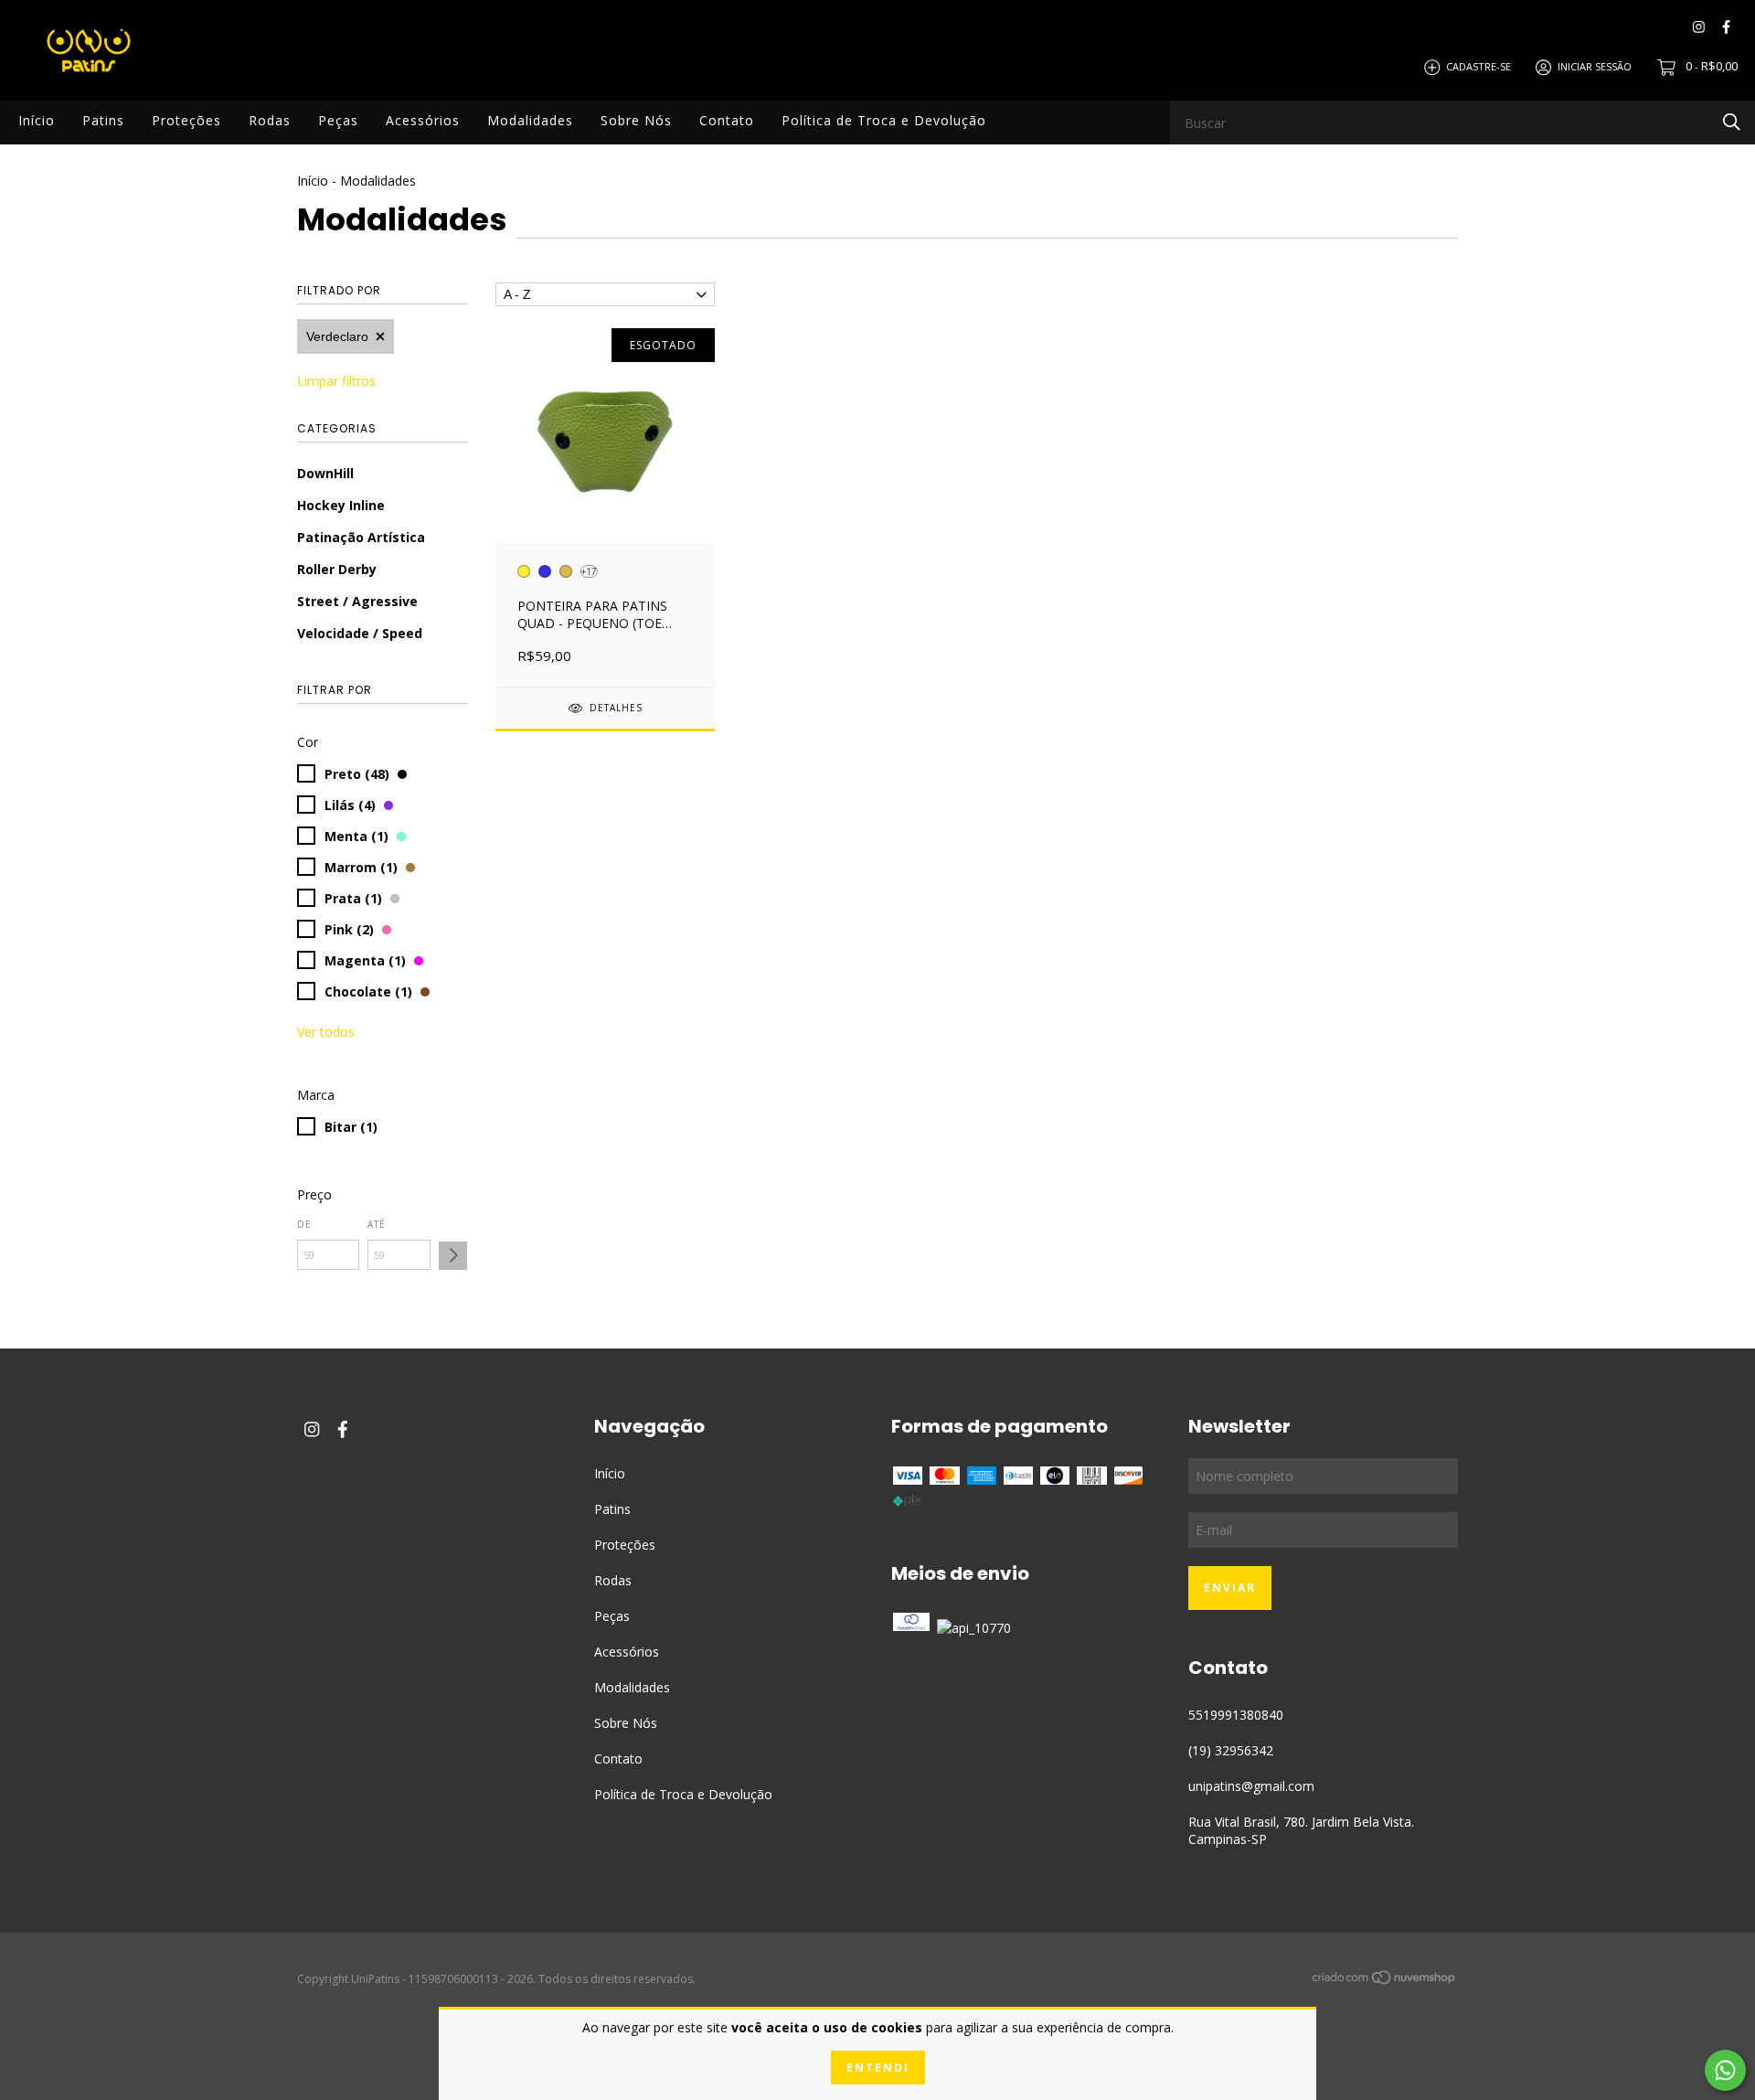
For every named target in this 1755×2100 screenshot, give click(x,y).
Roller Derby (337, 569)
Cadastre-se (1478, 66)
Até (377, 1224)
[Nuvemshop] (1385, 1980)
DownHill (325, 473)
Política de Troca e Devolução (884, 120)
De (304, 1224)
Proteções (186, 120)
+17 (589, 571)
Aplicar (453, 1256)
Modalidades (530, 120)
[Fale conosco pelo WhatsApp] (1725, 2070)
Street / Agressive (357, 601)
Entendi (878, 2068)
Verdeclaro (337, 336)
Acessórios (423, 120)
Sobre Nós (636, 120)
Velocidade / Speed (360, 633)
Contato (727, 120)
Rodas (270, 120)
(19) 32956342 (1231, 1750)
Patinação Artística (361, 537)
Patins (103, 120)
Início (37, 120)
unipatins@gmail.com (1251, 1786)
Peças (338, 120)
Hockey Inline (341, 505)
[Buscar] (1732, 121)
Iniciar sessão (1595, 66)
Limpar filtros (336, 381)
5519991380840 (1236, 1715)
